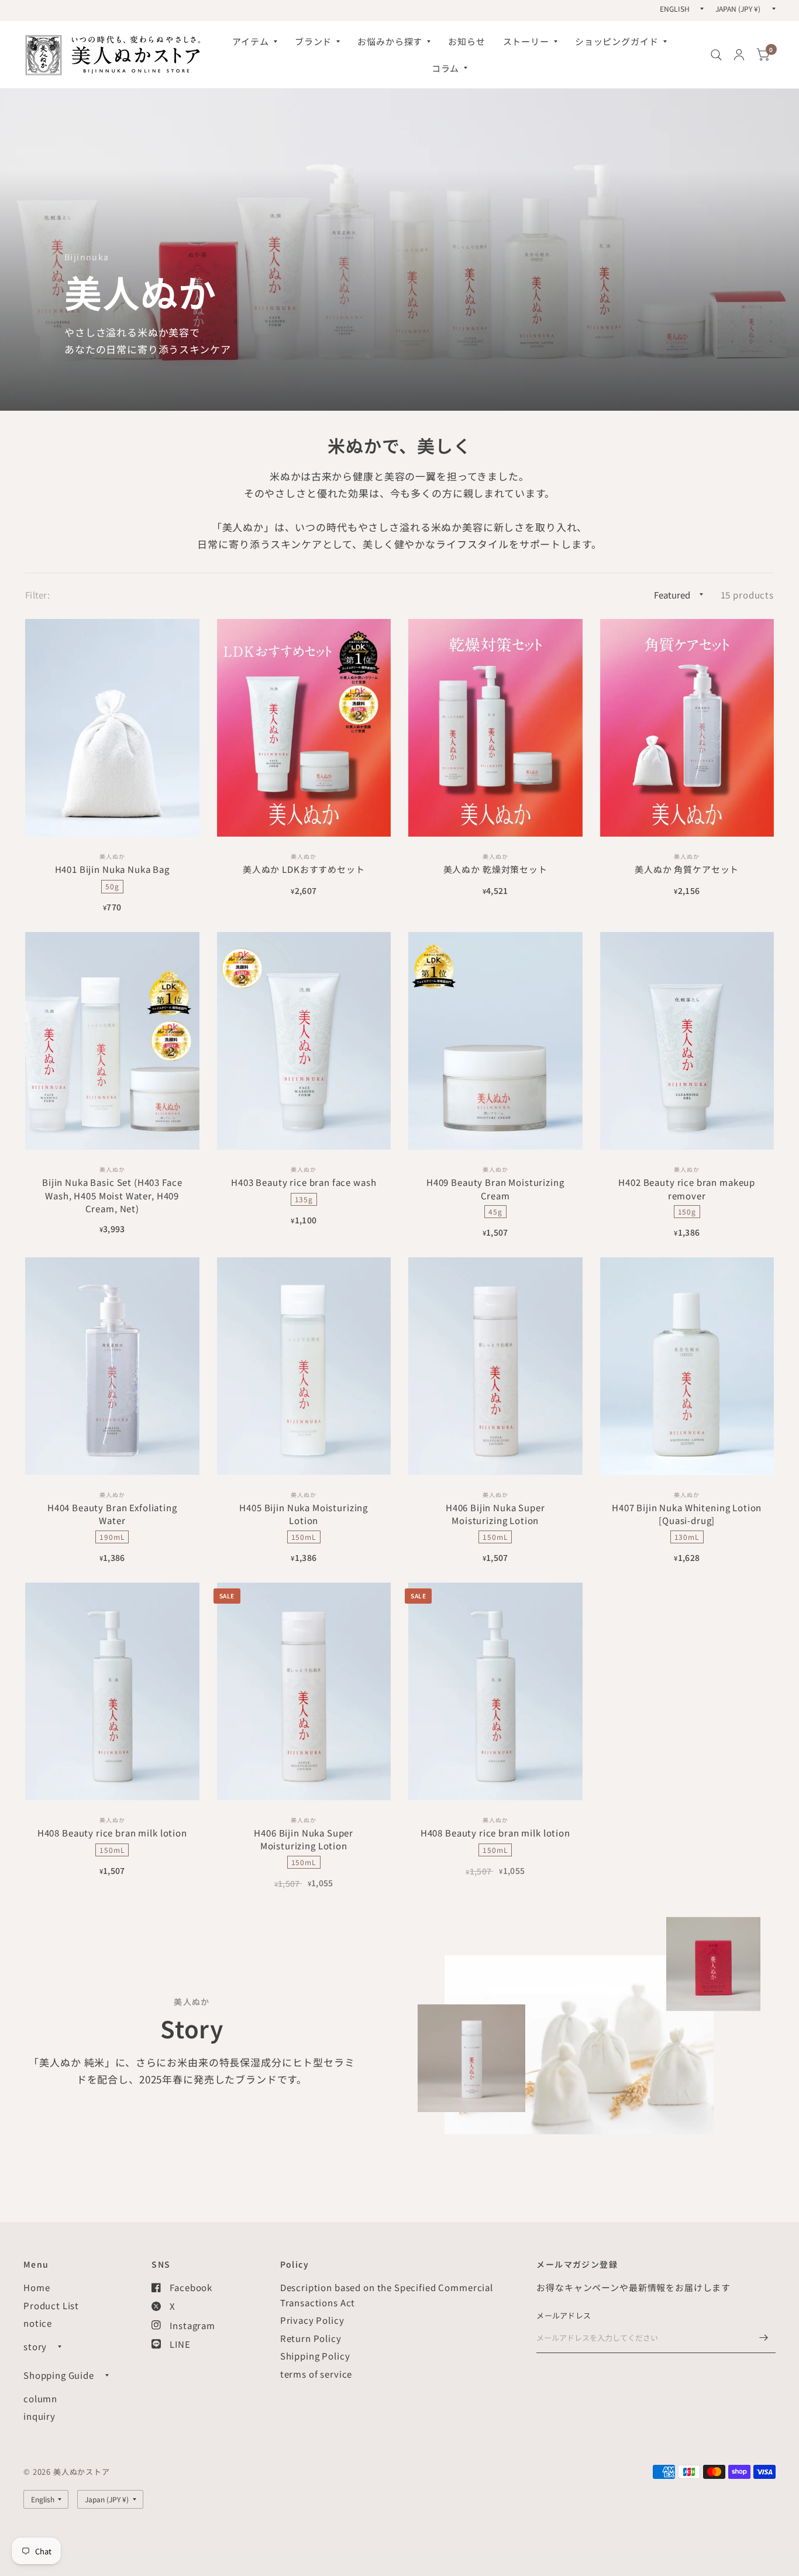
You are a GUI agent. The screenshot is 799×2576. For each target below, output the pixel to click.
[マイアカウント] (739, 55)
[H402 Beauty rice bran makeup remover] (687, 1041)
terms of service (316, 2374)
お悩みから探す (390, 41)
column (40, 2398)
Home (37, 2287)
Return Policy (311, 2338)
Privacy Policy (312, 2320)
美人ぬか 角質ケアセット (687, 869)
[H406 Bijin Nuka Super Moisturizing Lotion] (495, 1366)
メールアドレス (564, 2315)
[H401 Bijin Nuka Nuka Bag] (112, 728)
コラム (446, 68)
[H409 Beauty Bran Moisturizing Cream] (495, 1041)
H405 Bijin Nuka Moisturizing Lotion (304, 1514)
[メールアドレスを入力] (764, 2338)
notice (38, 2323)
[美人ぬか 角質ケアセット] (687, 728)
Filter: (37, 595)
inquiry (39, 2416)
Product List (51, 2305)
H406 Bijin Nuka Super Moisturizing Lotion (495, 1514)
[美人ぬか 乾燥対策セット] (495, 728)
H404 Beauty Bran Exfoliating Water (112, 1514)
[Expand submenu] (60, 2347)
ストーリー (526, 41)
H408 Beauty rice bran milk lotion (112, 1833)
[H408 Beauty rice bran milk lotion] (112, 1691)
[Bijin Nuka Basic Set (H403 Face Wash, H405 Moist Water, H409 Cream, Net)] (112, 1041)
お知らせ (466, 41)
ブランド (313, 41)
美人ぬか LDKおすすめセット (304, 869)
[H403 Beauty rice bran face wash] (304, 1041)
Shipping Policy (315, 2356)
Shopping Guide (59, 2375)
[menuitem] (254, 42)
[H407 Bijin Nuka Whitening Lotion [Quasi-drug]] (687, 1366)
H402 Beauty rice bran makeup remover (687, 1189)
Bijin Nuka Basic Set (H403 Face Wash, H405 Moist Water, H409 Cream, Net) (112, 1195)
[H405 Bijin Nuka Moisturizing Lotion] (304, 1366)
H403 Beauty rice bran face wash (304, 1182)
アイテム (250, 41)
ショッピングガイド (617, 41)
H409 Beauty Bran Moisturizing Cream (495, 1189)
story (35, 2346)
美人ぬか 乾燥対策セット (495, 869)
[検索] (716, 55)
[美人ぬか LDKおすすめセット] (304, 728)
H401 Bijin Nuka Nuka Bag (112, 869)
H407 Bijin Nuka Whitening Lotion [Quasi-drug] (687, 1514)
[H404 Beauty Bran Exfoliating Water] (112, 1366)
